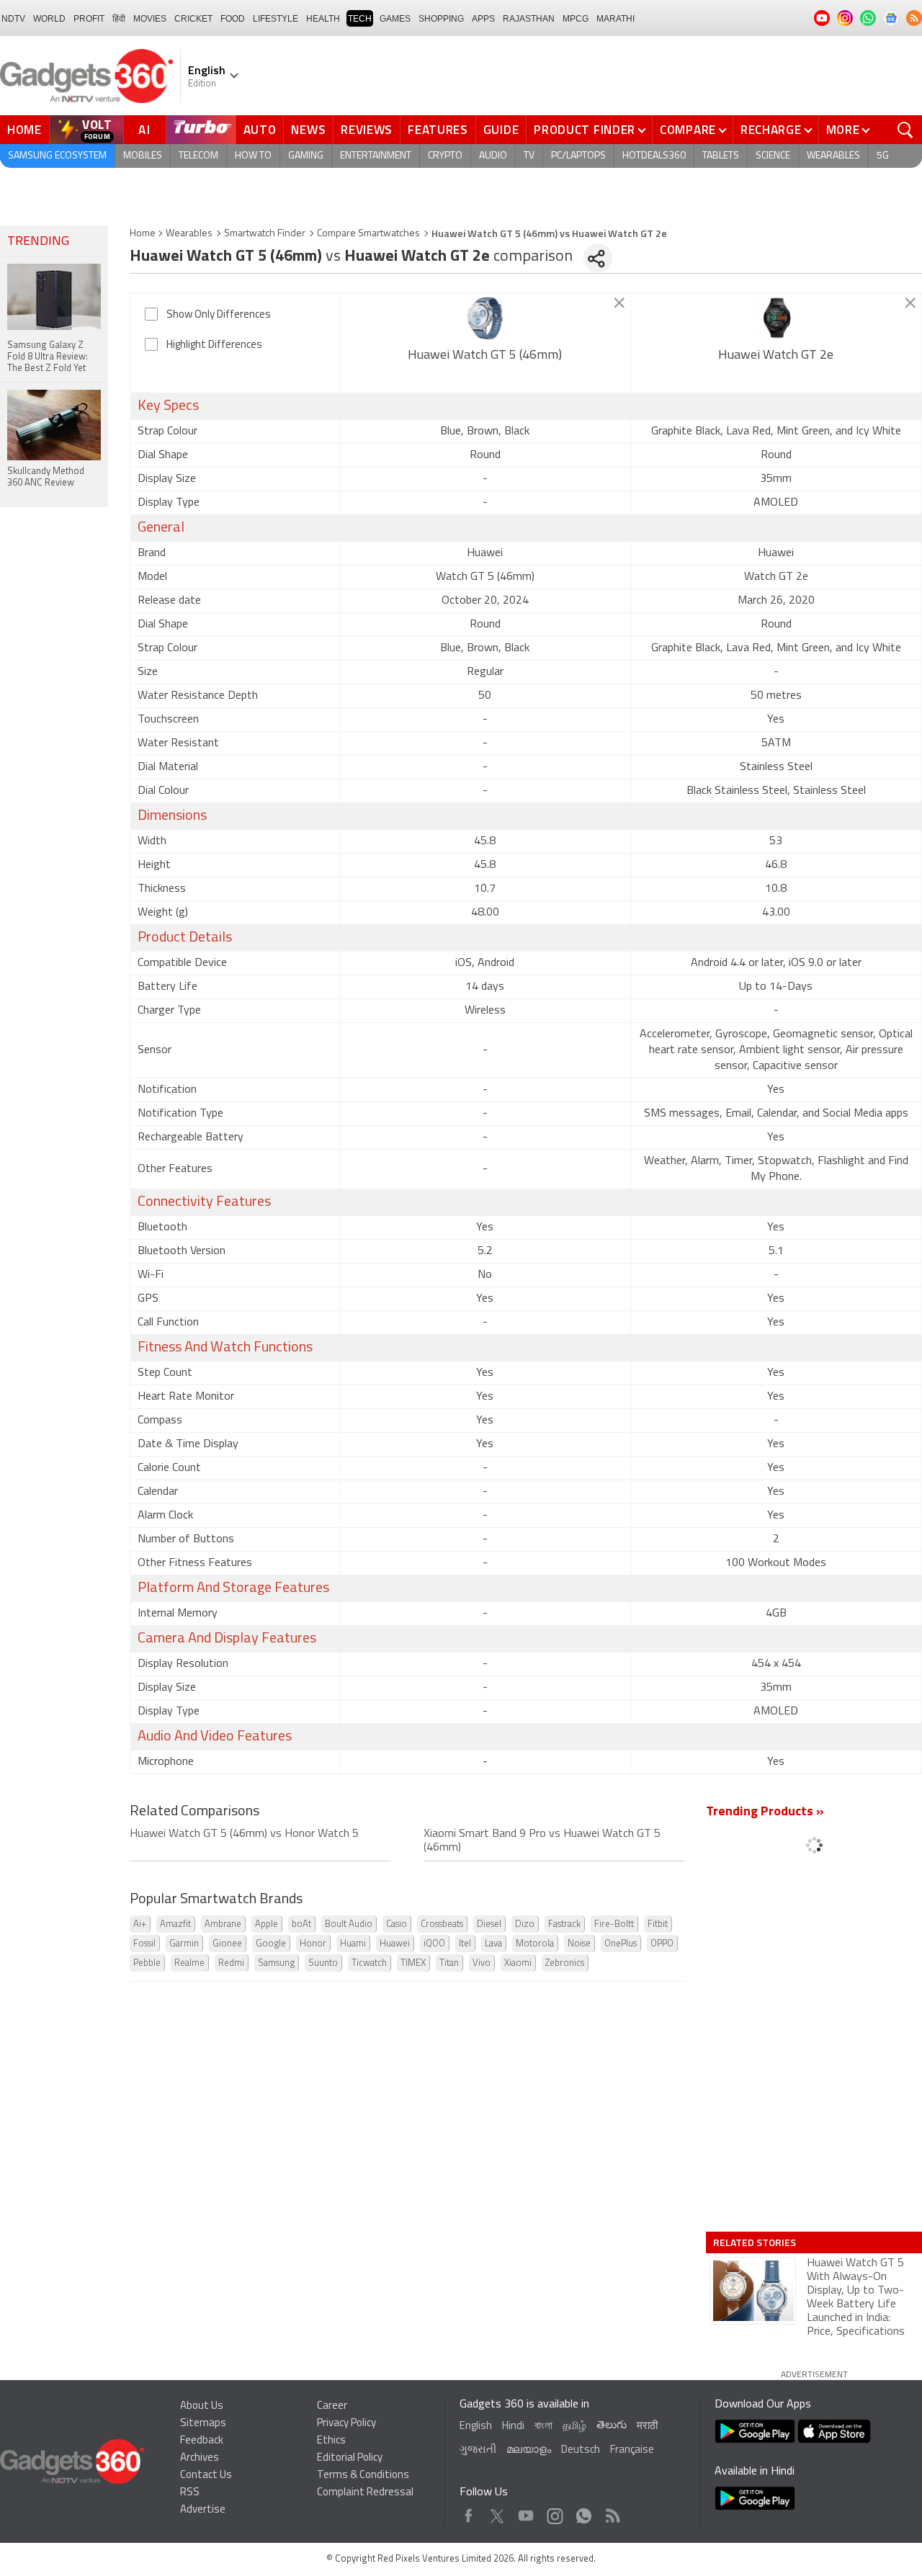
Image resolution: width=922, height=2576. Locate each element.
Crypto (445, 156)
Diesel (489, 1924)
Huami (353, 1944)
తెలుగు (612, 2426)
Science (773, 156)
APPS (483, 19)
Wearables (833, 156)
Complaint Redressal (365, 2493)
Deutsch (581, 2450)
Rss (612, 2512)
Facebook (469, 2512)
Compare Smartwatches (368, 234)
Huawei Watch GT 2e (776, 356)
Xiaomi (518, 1963)
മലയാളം (529, 2450)
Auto (260, 130)
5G (883, 156)
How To (253, 156)
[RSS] (914, 18)
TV (529, 156)
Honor (313, 1944)
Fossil (144, 1944)
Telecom (198, 156)
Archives (200, 2458)
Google (271, 1944)
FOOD (233, 19)
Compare (688, 130)
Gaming (306, 156)
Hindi (513, 2427)
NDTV (13, 19)
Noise (579, 1944)
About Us (202, 2406)
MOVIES (150, 19)
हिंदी (119, 19)
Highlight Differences (214, 345)
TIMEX (413, 1963)
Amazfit (175, 1924)
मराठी (647, 2427)
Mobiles (143, 156)
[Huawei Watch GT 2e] (776, 318)
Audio (493, 156)
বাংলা (543, 2427)
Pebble (147, 1963)
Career (332, 2406)
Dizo (525, 1924)
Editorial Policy (350, 2458)
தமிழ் (574, 2427)
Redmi (231, 1963)
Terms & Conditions (363, 2476)
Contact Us (206, 2476)
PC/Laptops (578, 156)
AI (145, 130)
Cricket (193, 19)
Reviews (367, 130)
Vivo (482, 1963)
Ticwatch (369, 1963)
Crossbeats (442, 1924)
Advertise (203, 2510)
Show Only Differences (219, 315)
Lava (493, 1944)
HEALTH (323, 19)
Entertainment (376, 156)
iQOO (434, 1944)
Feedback (202, 2441)
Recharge (771, 130)
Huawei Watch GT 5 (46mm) (485, 356)
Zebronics (565, 1963)
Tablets (721, 156)
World (49, 19)
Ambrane (223, 1924)
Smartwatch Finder (265, 234)
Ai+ (140, 1924)
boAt (301, 1924)
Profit (89, 19)
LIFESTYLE (276, 19)
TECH (360, 19)
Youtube (526, 2512)
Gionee (227, 1944)
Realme (189, 1963)
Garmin (184, 1944)
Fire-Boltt (614, 1924)
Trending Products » (765, 1812)
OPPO (662, 1944)
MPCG (576, 19)
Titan (449, 1963)
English (476, 2427)
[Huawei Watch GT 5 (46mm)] (485, 318)
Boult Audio (349, 1924)
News (308, 130)
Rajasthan (529, 19)
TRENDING (38, 242)
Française (632, 2450)
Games (395, 19)
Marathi (616, 19)
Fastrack (564, 1924)
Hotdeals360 (654, 156)
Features (438, 130)
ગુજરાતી (478, 2450)
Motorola (535, 1944)
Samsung (276, 1963)
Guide (501, 130)
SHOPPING (441, 19)
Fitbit (658, 1924)
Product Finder (585, 130)
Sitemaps (203, 2424)
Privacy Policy (346, 2424)
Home (24, 130)
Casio (397, 1924)
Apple (267, 1924)
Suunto (323, 1963)
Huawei (395, 1944)
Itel (465, 1944)
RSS (190, 2493)
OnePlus (621, 1944)
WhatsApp (584, 2512)
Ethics (331, 2441)
